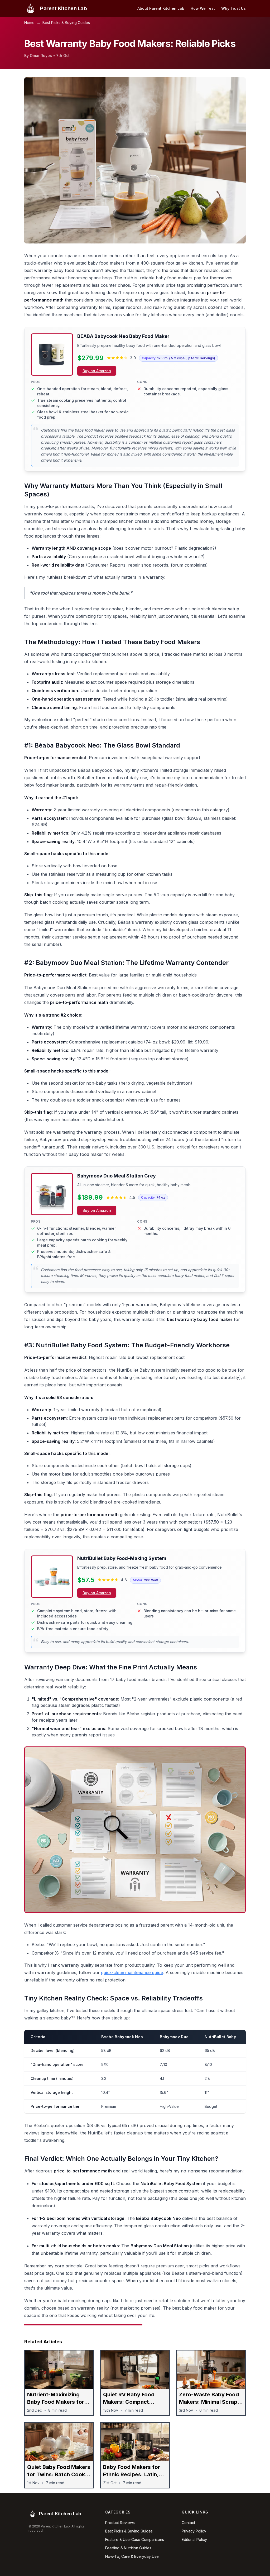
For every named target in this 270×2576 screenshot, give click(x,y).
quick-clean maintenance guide (132, 1972)
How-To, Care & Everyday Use (132, 2556)
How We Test (203, 8)
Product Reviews (120, 2523)
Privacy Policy (194, 2531)
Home (29, 23)
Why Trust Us (233, 8)
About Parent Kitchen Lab (161, 8)
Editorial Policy (194, 2539)
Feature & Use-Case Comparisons (135, 2539)
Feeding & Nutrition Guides (128, 2548)
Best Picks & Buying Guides (66, 23)
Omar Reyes (41, 56)
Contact (188, 2523)
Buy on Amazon (97, 371)
